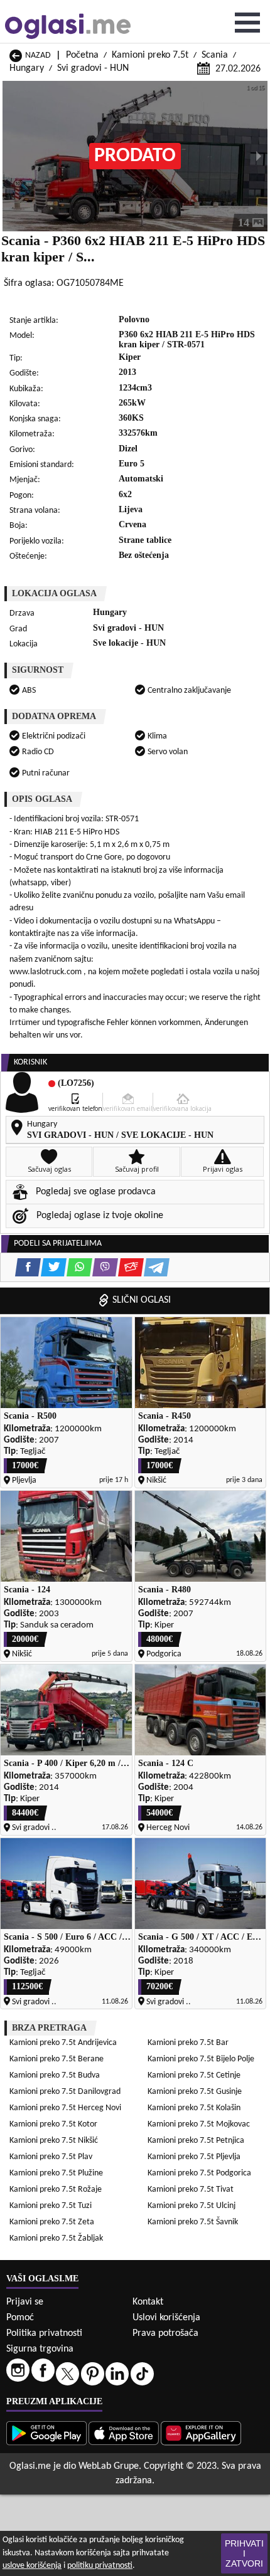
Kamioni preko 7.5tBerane (57, 2059)
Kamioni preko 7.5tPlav (51, 2157)
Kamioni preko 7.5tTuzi (51, 2206)
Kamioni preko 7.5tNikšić (54, 2141)
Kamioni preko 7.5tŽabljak (56, 2238)
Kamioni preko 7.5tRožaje (56, 2190)
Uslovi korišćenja (166, 2318)
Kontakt (148, 2302)
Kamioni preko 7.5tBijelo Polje (201, 2059)
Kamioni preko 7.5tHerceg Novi (65, 2108)
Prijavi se (25, 2302)
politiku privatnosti (100, 2566)
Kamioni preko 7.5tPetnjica (196, 2141)
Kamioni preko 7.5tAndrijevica (63, 2043)
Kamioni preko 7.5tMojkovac (199, 2124)
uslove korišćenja (32, 2566)
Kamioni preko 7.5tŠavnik (193, 2222)
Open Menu (247, 23)
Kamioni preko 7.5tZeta (52, 2222)
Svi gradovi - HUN (93, 68)
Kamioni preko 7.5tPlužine (56, 2173)
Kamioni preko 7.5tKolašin (194, 2108)
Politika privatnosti (44, 2333)
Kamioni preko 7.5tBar (188, 2043)
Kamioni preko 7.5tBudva (55, 2075)
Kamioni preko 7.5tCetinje (194, 2075)
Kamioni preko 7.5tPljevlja (194, 2157)
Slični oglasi (142, 1300)
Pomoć (20, 2318)
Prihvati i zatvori (244, 2553)
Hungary (27, 68)
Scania (215, 55)
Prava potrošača (165, 2333)
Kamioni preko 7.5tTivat (191, 2190)
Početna (82, 55)
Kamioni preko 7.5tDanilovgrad (65, 2092)
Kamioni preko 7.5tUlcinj (192, 2206)
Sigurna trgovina (40, 2349)
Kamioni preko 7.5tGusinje (195, 2092)
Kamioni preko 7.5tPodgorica (199, 2173)
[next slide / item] (259, 156)
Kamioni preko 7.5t (150, 55)
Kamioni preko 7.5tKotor (53, 2124)
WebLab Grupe (109, 2466)
